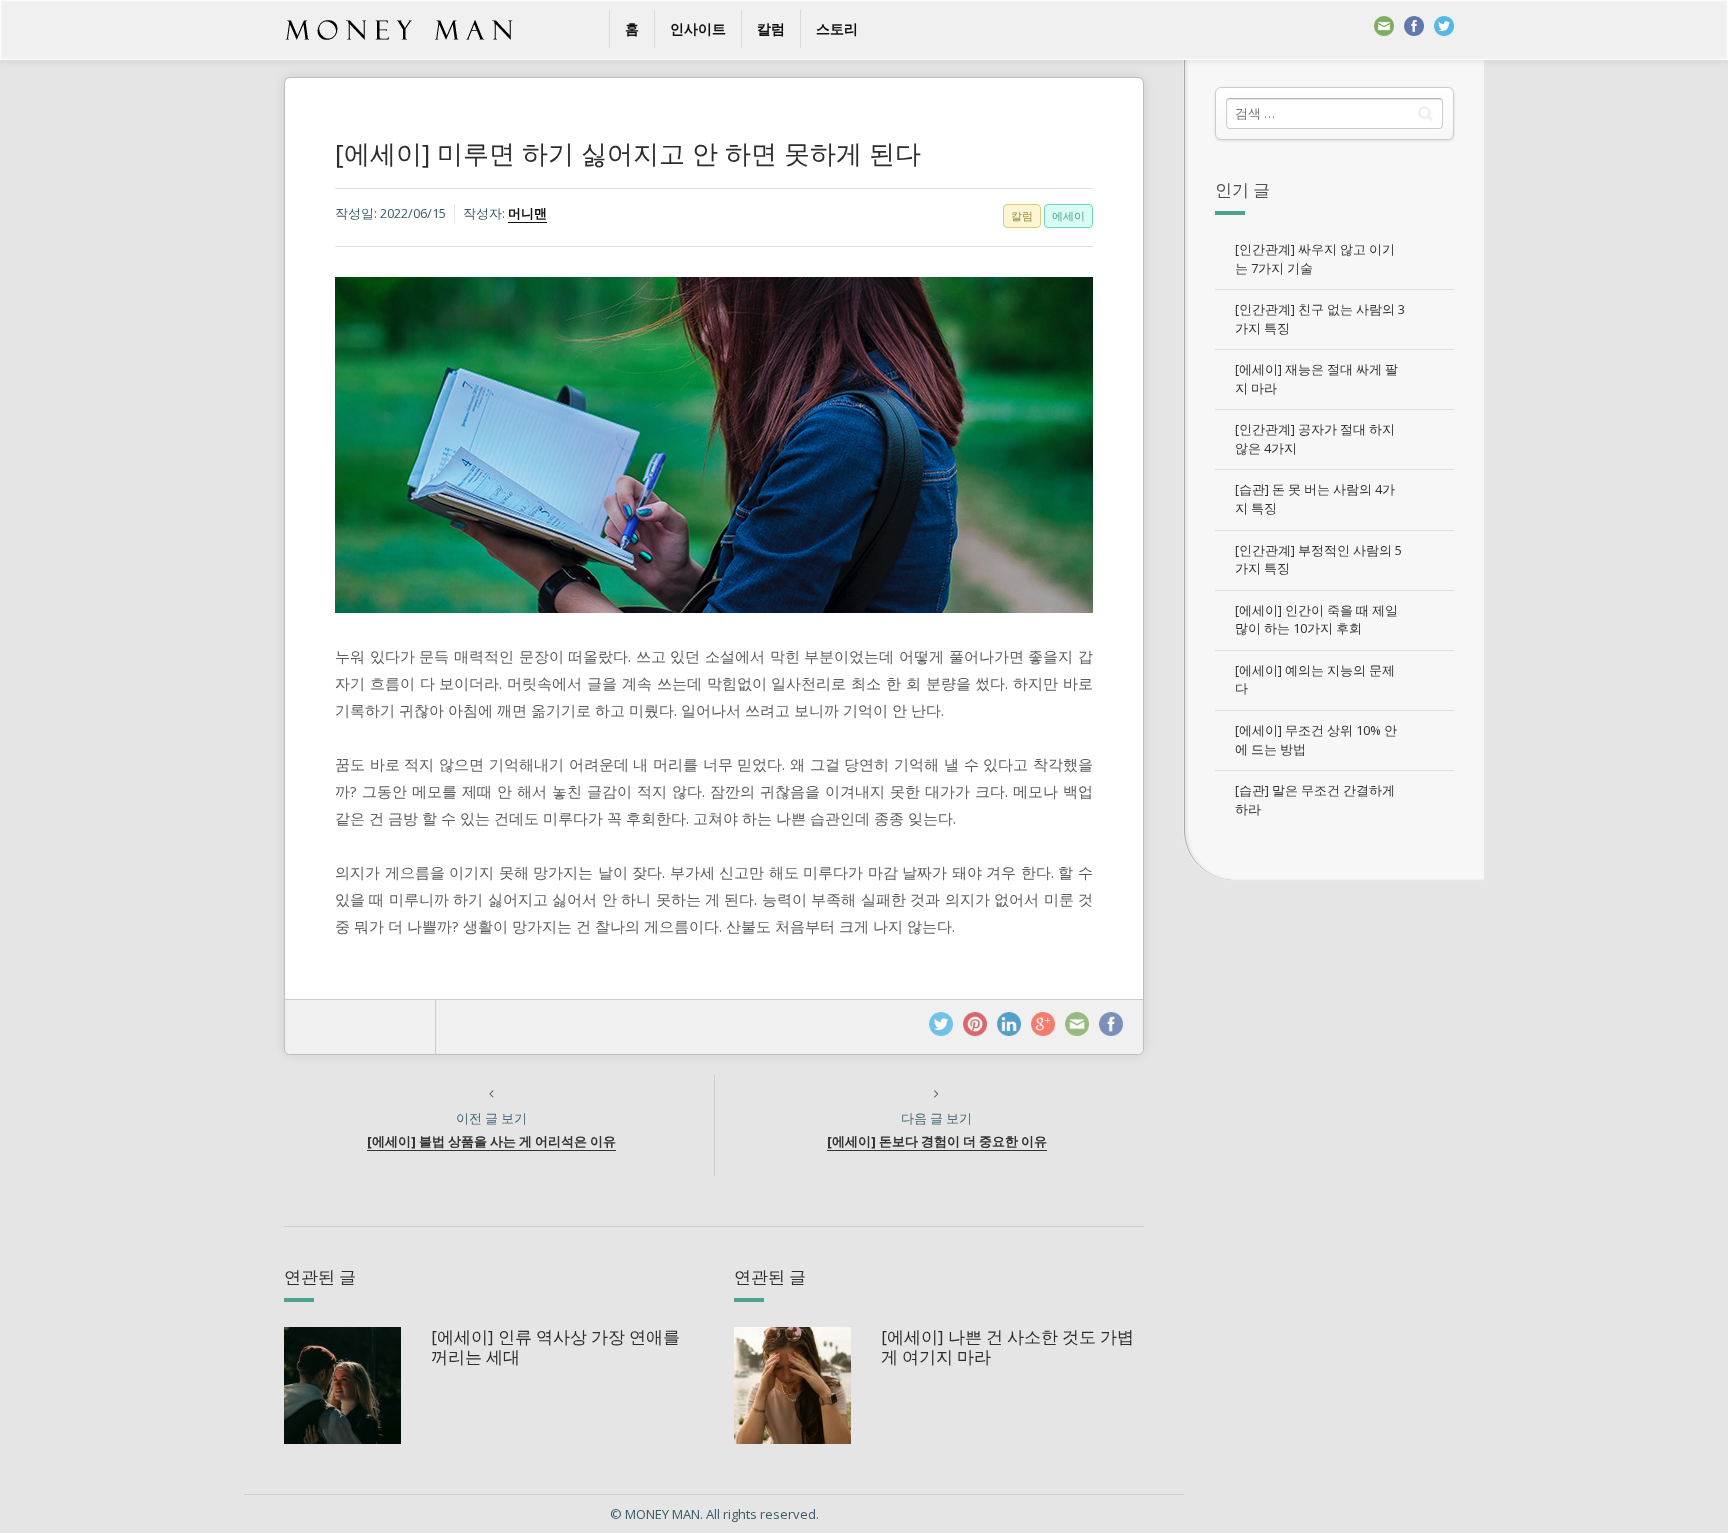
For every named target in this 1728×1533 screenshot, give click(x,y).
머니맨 (527, 213)
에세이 (1068, 215)
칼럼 (771, 28)
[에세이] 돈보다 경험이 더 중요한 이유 (937, 1141)
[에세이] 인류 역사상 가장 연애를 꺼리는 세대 (555, 1346)
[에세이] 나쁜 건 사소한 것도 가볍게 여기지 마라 (1007, 1346)
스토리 (837, 28)
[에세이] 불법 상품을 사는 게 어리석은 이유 (491, 1141)
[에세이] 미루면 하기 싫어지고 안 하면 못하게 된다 (628, 153)
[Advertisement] (1334, 1190)
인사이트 (698, 28)
